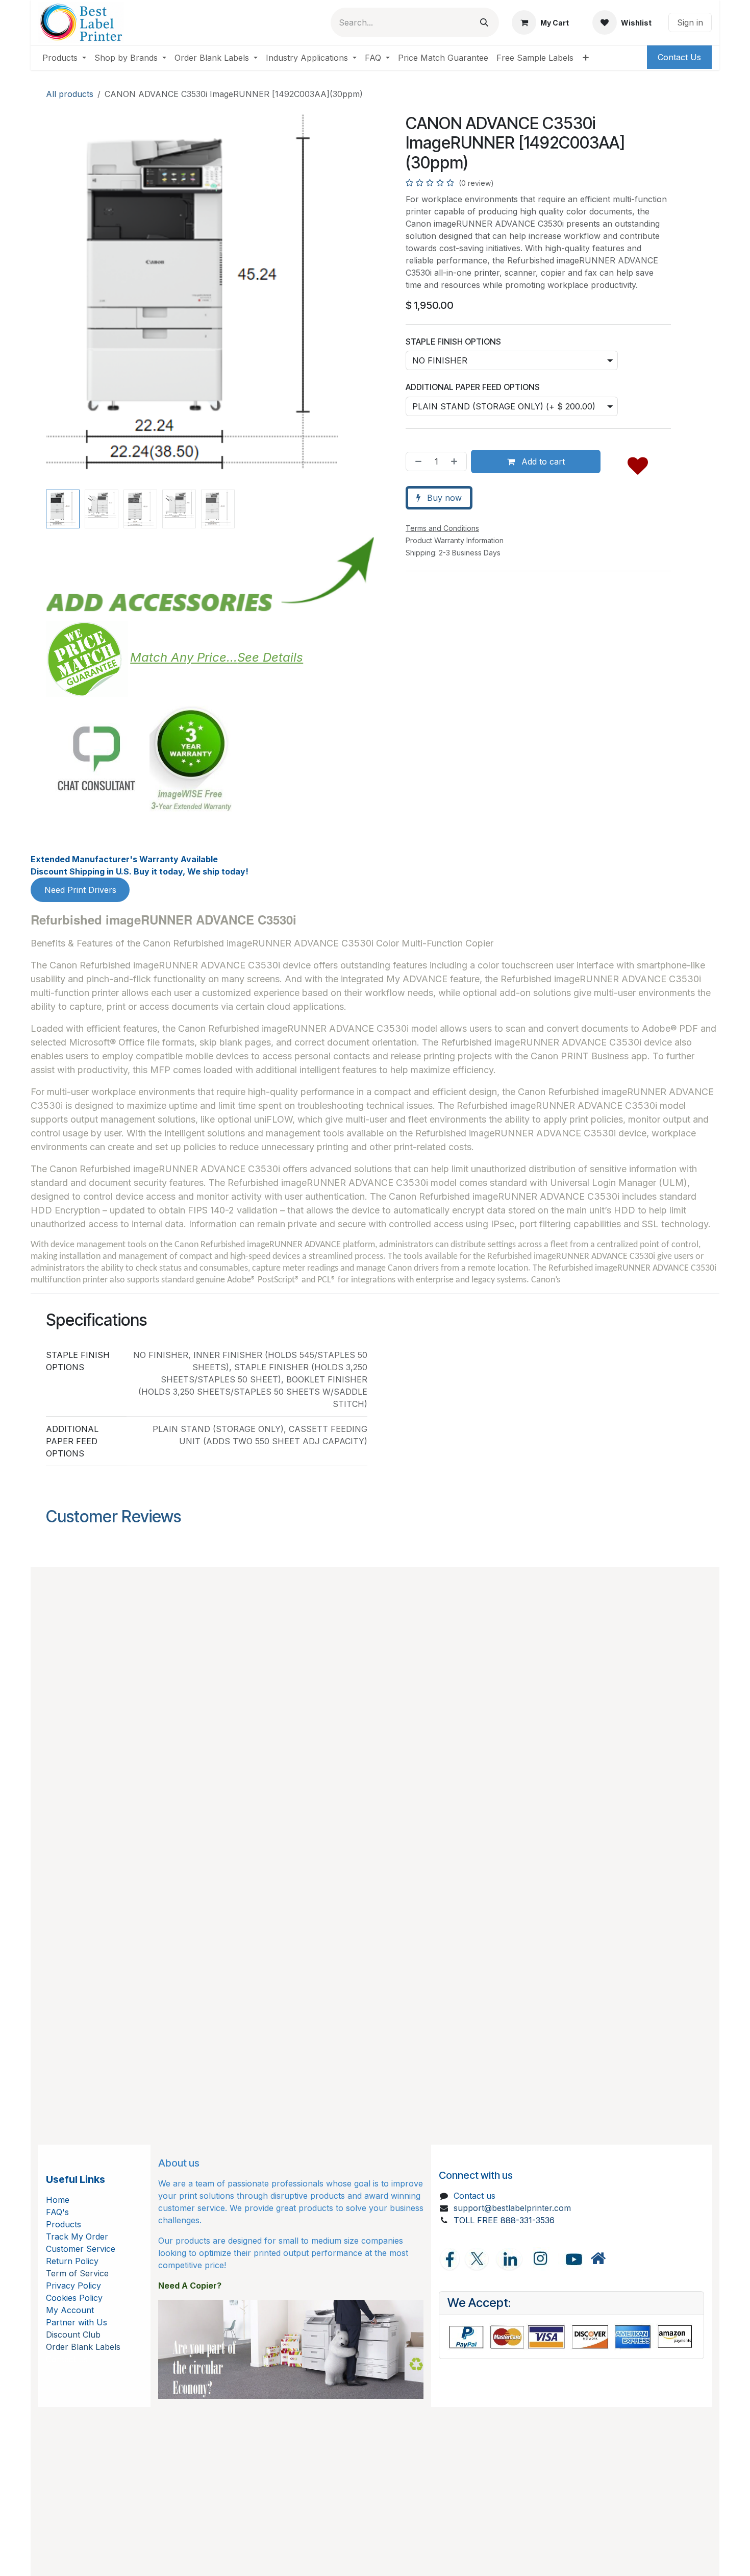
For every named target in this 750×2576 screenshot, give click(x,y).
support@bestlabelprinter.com (512, 2208)
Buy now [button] (443, 498)
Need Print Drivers (80, 890)
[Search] (484, 22)
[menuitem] (64, 58)
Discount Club (73, 2335)
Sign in (690, 22)
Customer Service (81, 2249)
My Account (70, 2310)
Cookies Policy (74, 2298)
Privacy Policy (73, 2286)
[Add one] (456, 461)
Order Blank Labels (83, 2347)
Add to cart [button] (542, 461)
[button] (62, 300)
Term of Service (77, 2273)
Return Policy (72, 2261)
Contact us (474, 2196)
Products (64, 2224)
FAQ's (57, 2212)
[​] (598, 2259)
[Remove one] (416, 461)
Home (58, 2200)
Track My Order (77, 2237)
